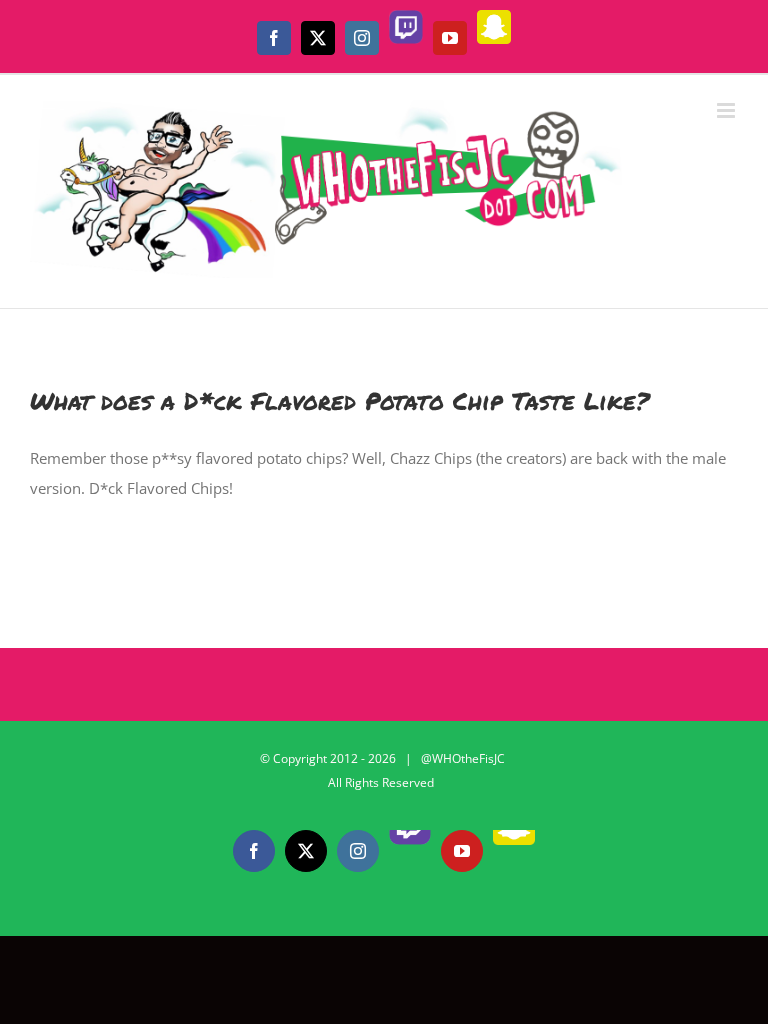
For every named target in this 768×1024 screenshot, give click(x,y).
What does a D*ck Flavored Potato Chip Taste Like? (339, 400)
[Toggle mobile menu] (727, 110)
